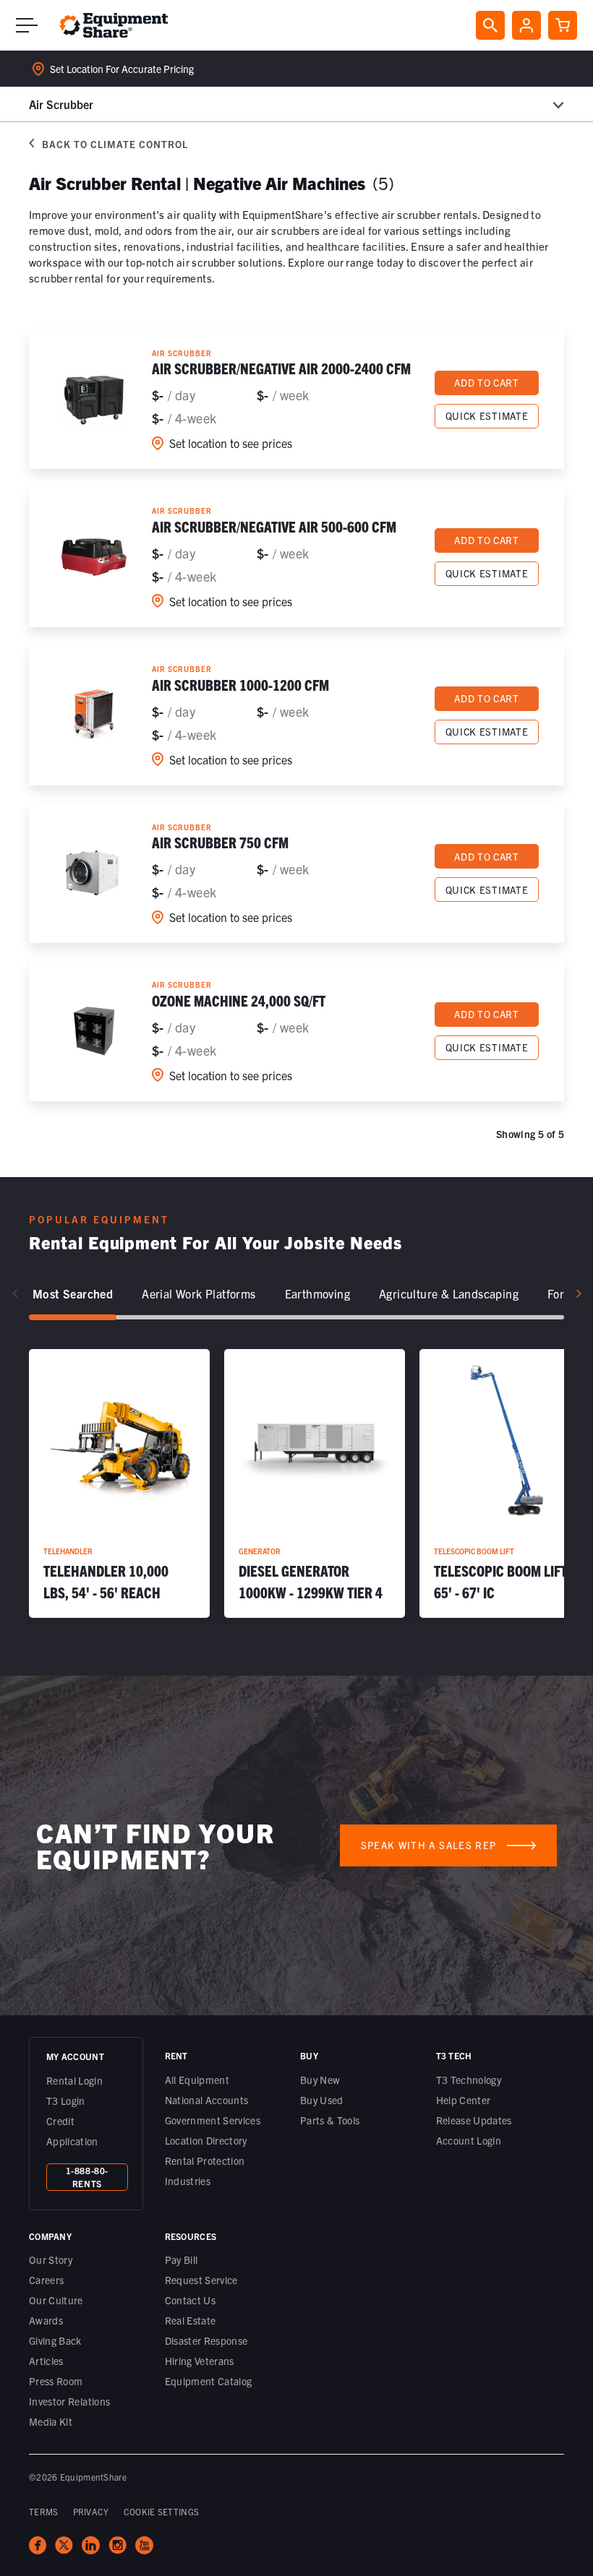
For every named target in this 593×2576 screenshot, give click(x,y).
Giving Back (55, 2340)
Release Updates (474, 2120)
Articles (46, 2361)
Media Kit (51, 2421)
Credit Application (72, 2131)
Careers (46, 2280)
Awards (46, 2320)
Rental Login (74, 2080)
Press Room (56, 2381)
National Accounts (207, 2100)
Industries (188, 2181)
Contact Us (191, 2300)
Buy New (320, 2080)
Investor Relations (69, 2401)
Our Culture (56, 2300)
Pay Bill (182, 2260)
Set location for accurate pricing (122, 69)
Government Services (213, 2120)
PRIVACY (91, 2511)
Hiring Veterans (200, 2361)
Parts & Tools (330, 2120)
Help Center (464, 2100)
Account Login (469, 2140)
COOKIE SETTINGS (162, 2511)
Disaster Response (206, 2340)
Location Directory (206, 2140)
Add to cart (486, 383)
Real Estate (191, 2320)
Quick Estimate (487, 416)
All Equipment (197, 2080)
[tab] (73, 1294)
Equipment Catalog (209, 2381)
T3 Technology (469, 2080)
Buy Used (322, 2100)
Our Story (51, 2260)
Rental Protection (205, 2161)
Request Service (201, 2280)
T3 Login (66, 2101)
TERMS (44, 2511)
